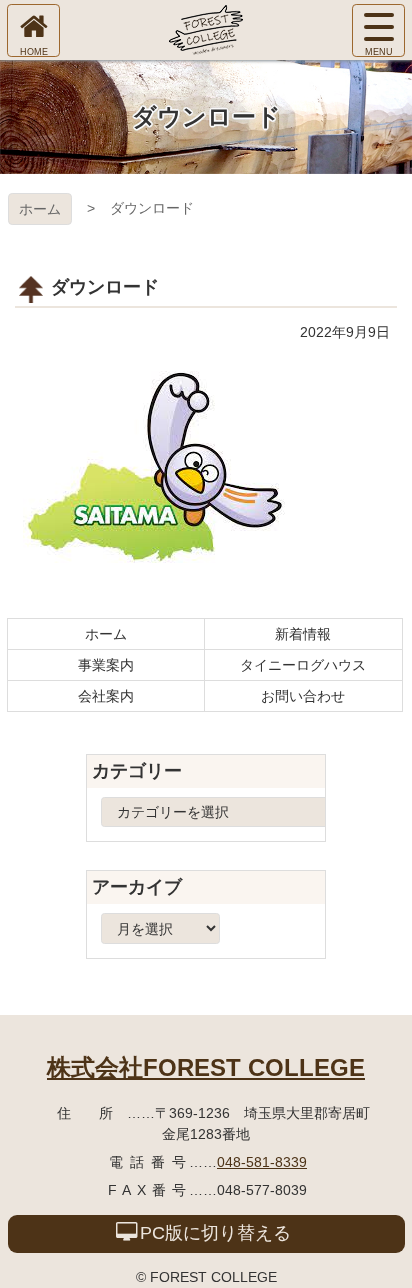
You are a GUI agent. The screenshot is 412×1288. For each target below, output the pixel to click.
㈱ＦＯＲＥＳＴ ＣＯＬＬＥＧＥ (206, 30)
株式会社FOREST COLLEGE (206, 1067)
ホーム (40, 209)
